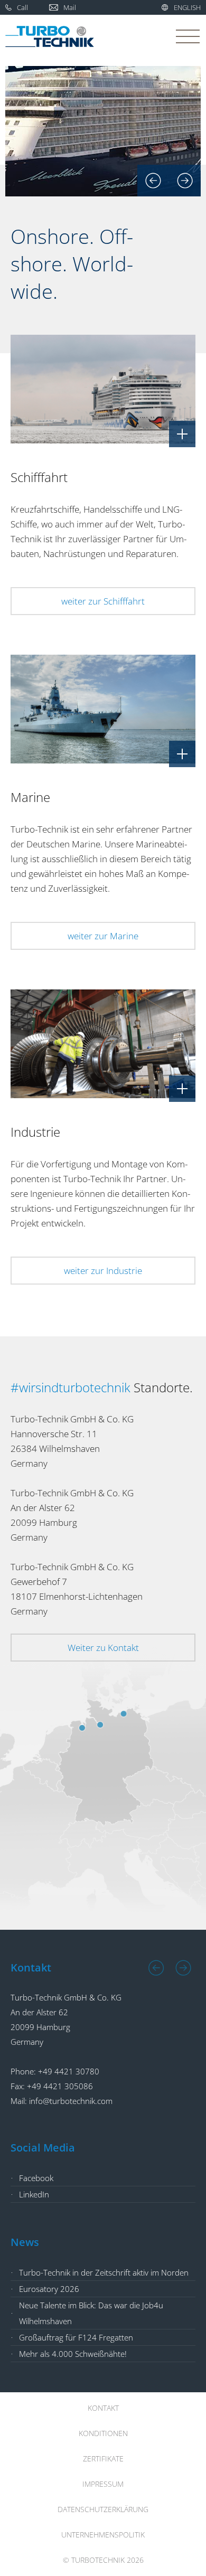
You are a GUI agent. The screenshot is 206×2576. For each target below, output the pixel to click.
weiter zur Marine (103, 936)
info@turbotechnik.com (71, 2101)
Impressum (103, 2484)
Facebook (36, 2178)
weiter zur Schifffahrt (103, 601)
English (187, 7)
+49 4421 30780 (69, 2071)
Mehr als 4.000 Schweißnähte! (73, 2354)
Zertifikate (103, 2459)
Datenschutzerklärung (103, 2509)
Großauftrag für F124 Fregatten (76, 2337)
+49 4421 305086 (60, 2086)
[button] (153, 181)
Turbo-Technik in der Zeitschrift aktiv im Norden (104, 2272)
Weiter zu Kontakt (103, 1648)
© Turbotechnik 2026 (103, 2560)
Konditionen (103, 2433)
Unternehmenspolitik (103, 2535)
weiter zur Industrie (103, 1271)
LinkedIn (34, 2194)
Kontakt (103, 2408)
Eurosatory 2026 (49, 2289)
